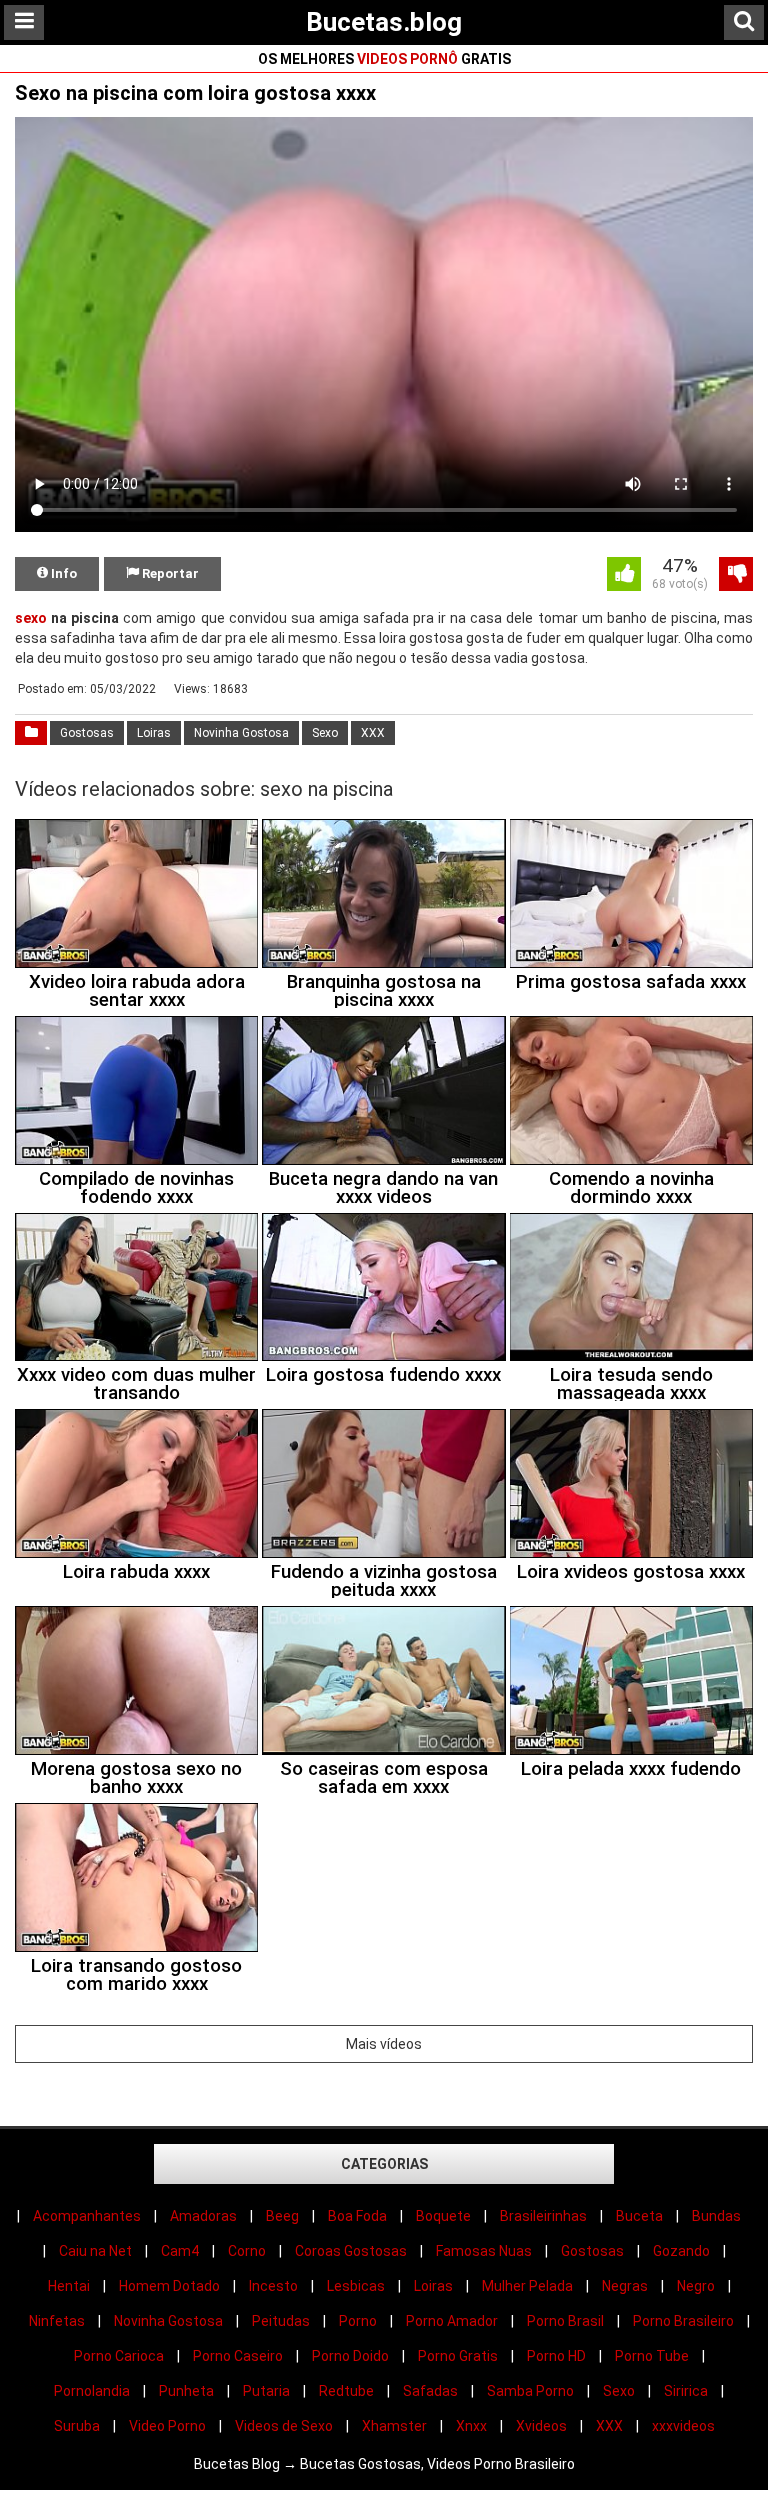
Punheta (186, 2391)
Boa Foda (357, 2216)
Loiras (154, 733)
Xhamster (394, 2426)
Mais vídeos (384, 2044)
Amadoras (203, 2216)
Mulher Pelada (527, 2286)
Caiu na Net (95, 2251)
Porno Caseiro (238, 2356)
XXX (373, 733)
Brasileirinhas (543, 2216)
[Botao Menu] (24, 22)
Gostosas (87, 733)
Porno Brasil (565, 2321)
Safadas (430, 2391)
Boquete (443, 2216)
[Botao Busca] (744, 22)
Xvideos (541, 2426)
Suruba (77, 2426)
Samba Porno (530, 2391)
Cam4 (180, 2251)
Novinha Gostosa (241, 733)
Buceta (639, 2216)
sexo (31, 618)
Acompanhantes (87, 2216)
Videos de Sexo (284, 2426)
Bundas (716, 2216)
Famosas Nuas (484, 2251)
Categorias (384, 2164)
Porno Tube (652, 2356)
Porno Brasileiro (683, 2321)
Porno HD (556, 2356)
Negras (625, 2286)
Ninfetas (57, 2321)
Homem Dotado (169, 2286)
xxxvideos (683, 2426)
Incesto (273, 2286)
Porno (358, 2321)
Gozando (681, 2251)
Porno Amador (452, 2321)
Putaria (266, 2391)
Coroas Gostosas (351, 2251)
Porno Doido (350, 2356)
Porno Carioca (119, 2356)
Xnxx (471, 2426)
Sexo (325, 733)
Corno (247, 2251)
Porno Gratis (458, 2356)
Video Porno (167, 2426)
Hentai (69, 2286)
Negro (696, 2286)
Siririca (686, 2391)
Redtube (346, 2391)
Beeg (282, 2216)
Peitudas (281, 2321)
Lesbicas (356, 2286)
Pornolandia (92, 2391)
